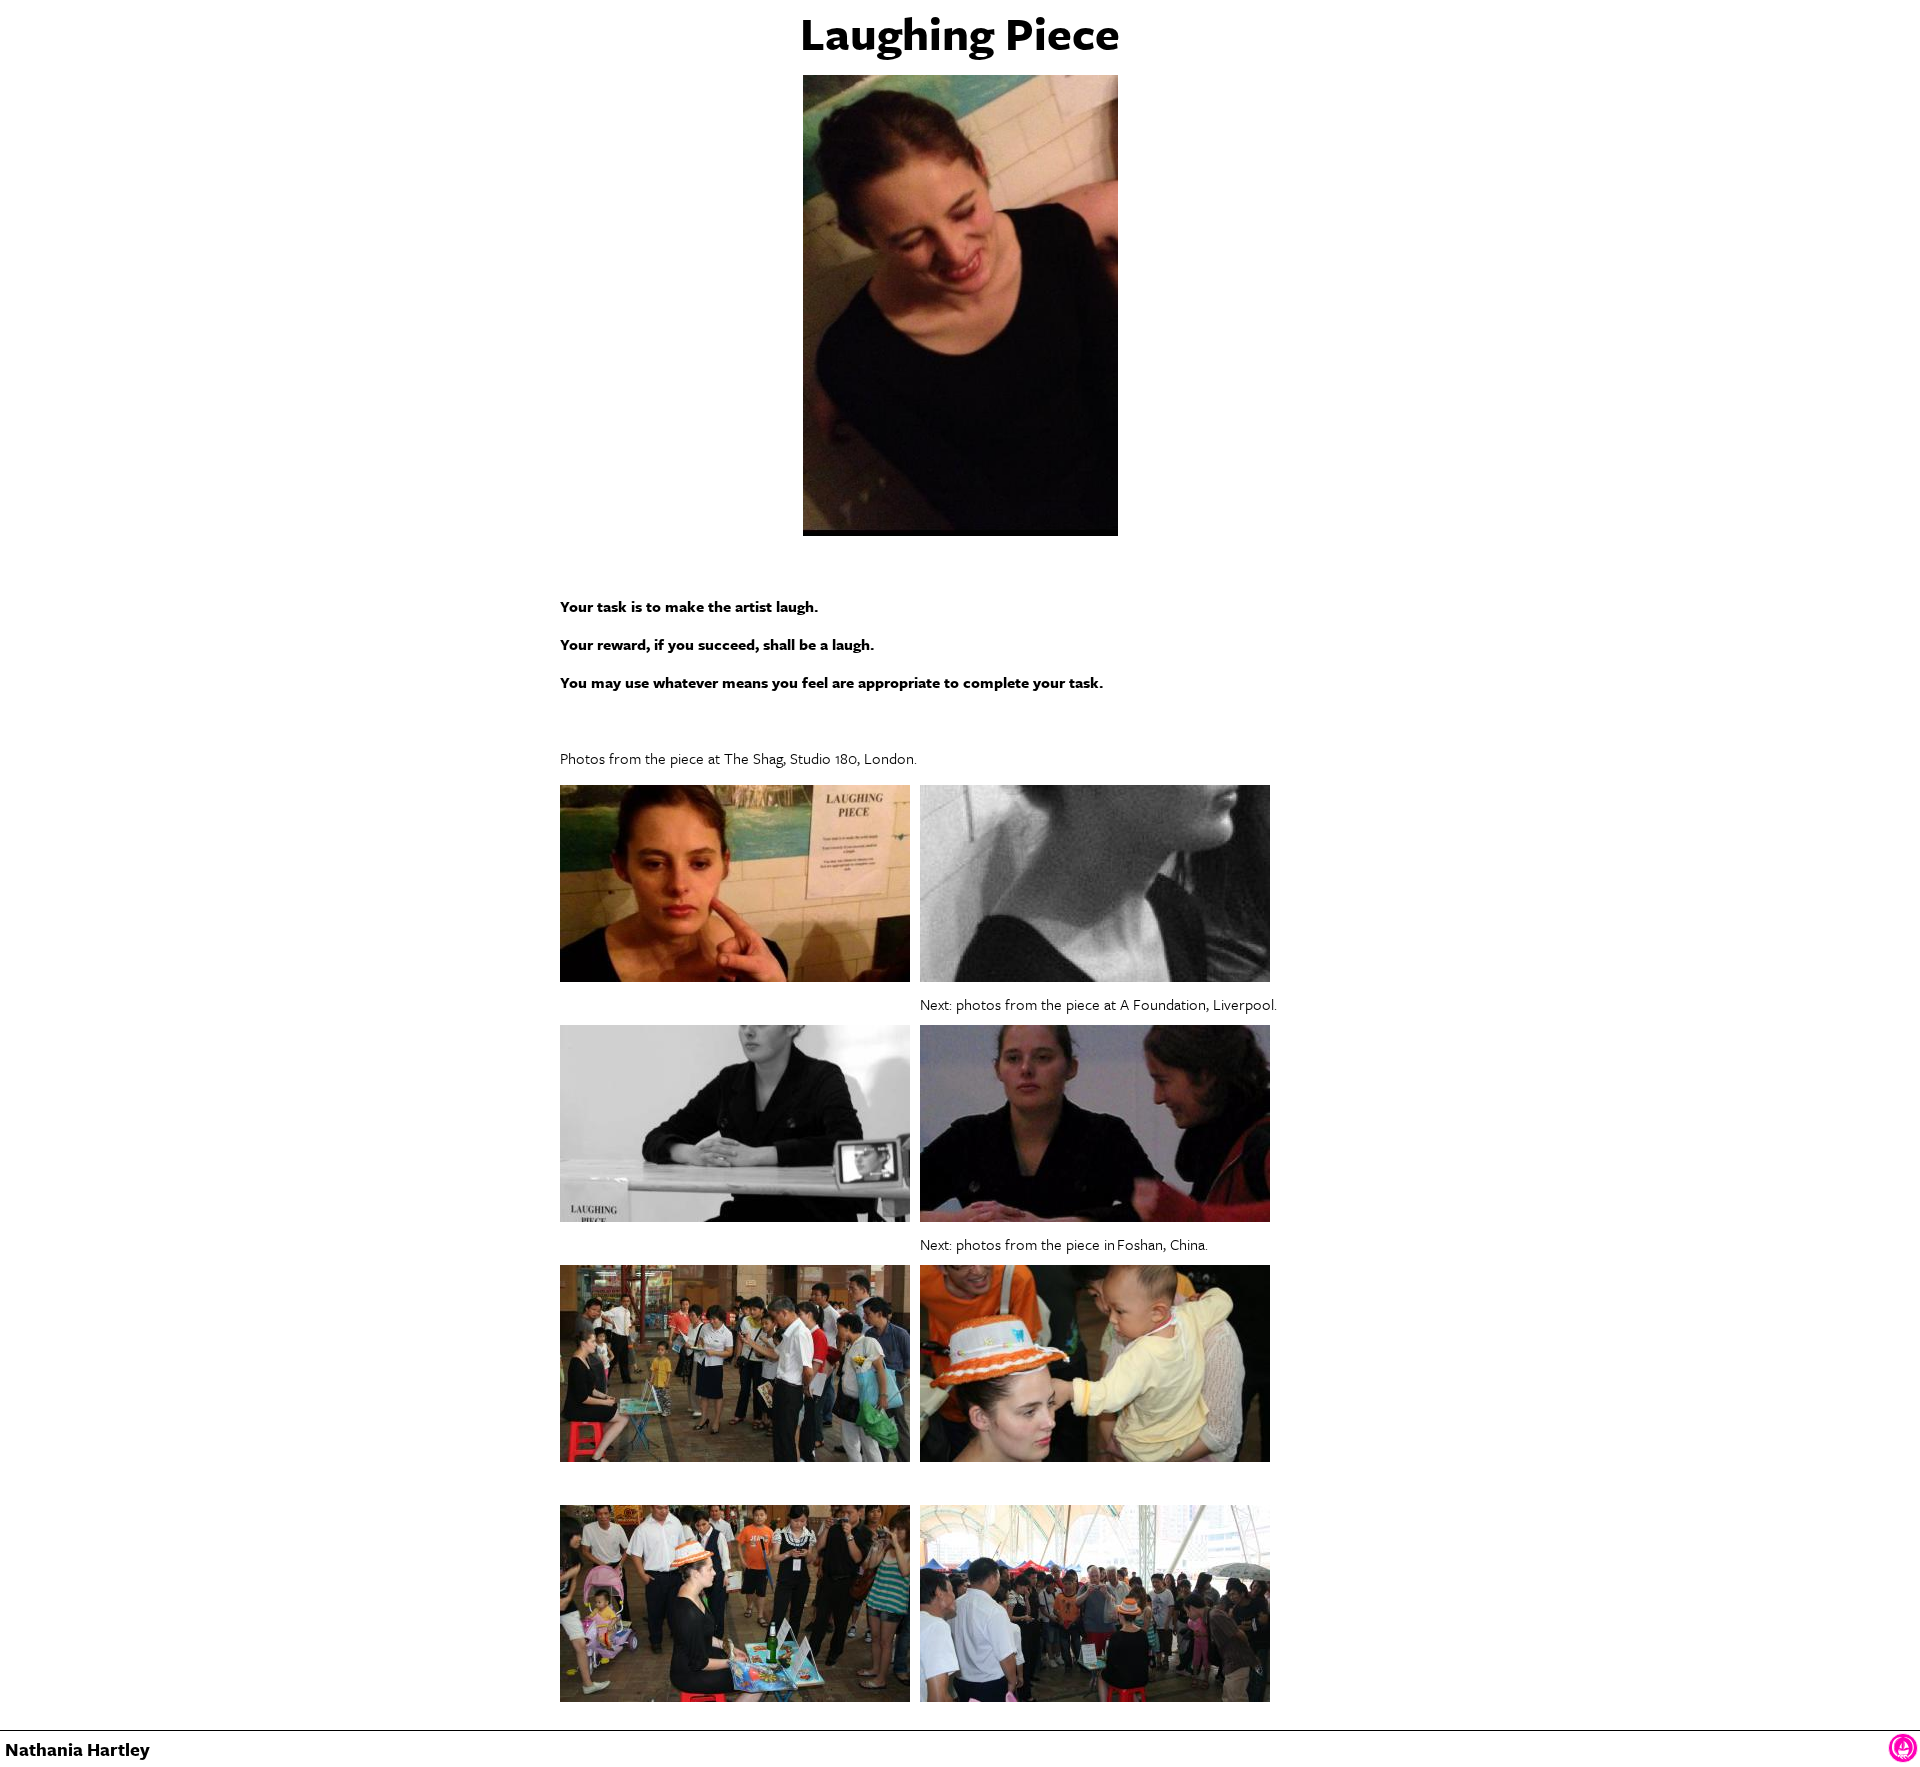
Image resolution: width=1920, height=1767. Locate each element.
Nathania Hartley (77, 1749)
